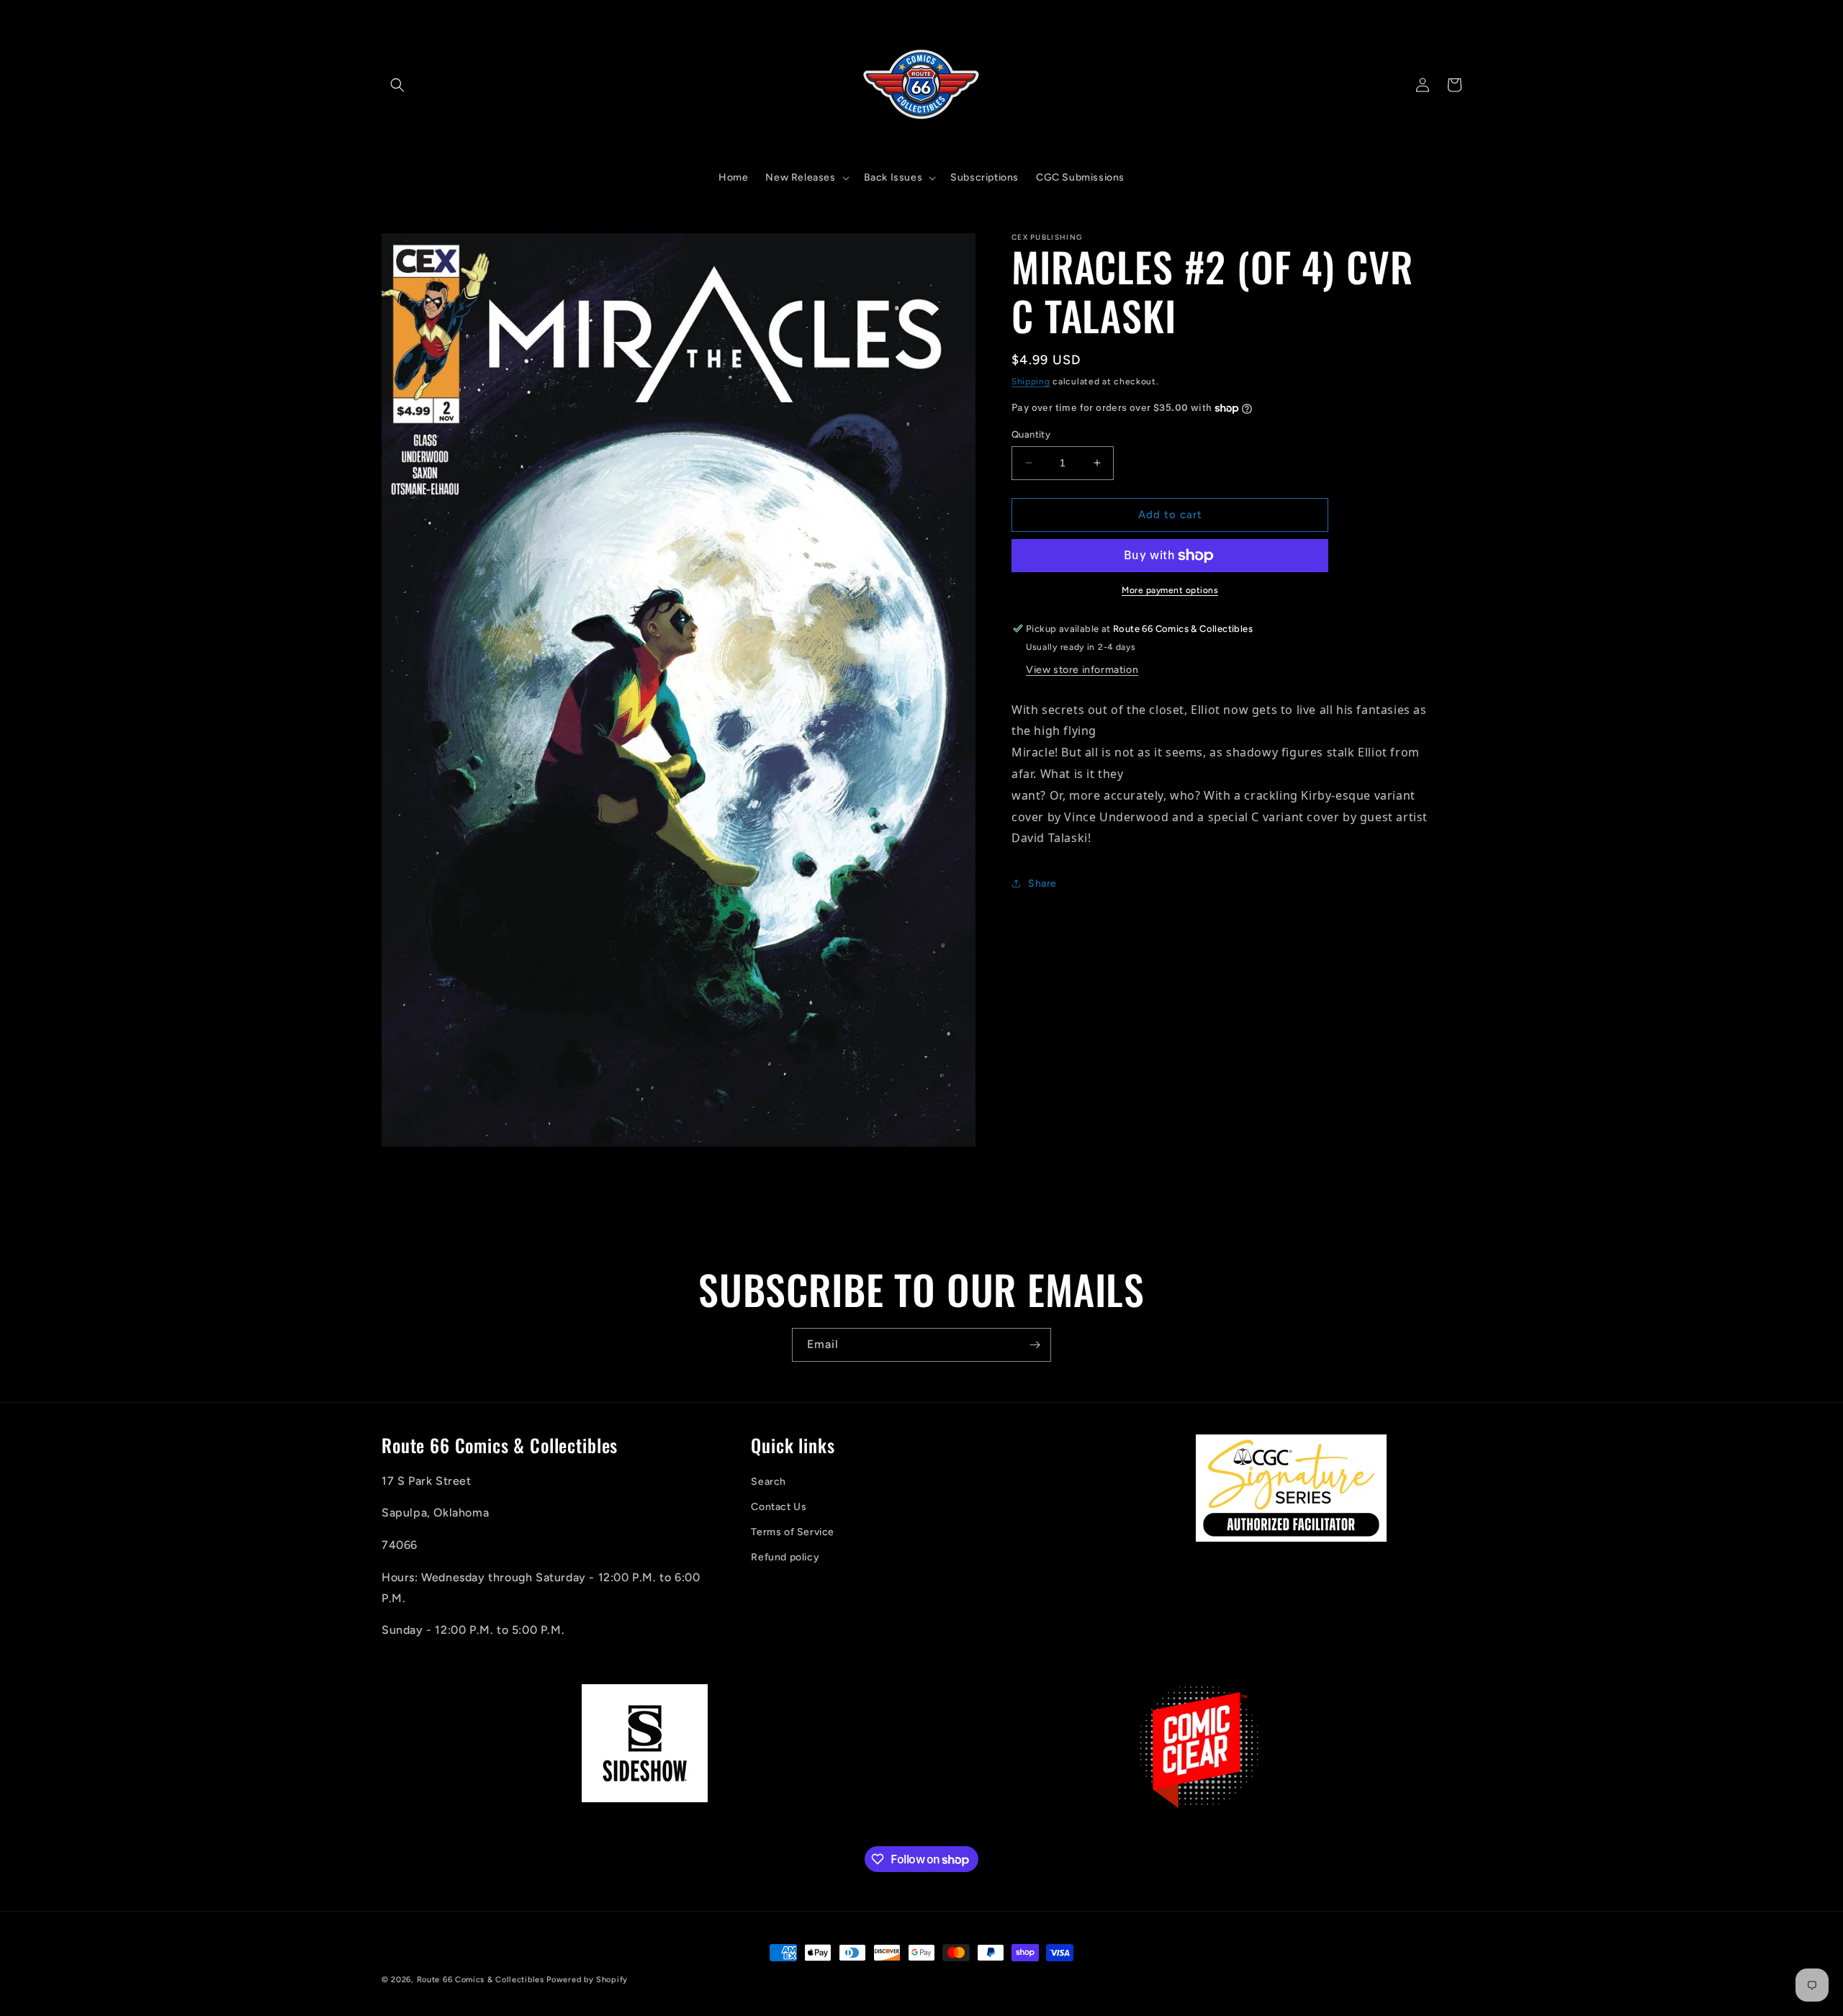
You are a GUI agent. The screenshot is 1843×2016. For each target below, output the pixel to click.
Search (769, 1482)
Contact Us (779, 1507)
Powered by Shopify (587, 1980)
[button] (397, 85)
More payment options (1170, 590)
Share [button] (1042, 883)
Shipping (1031, 381)
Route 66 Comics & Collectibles (481, 1980)
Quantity (1031, 434)
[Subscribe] (1035, 1345)
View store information (1082, 670)
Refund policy (785, 1557)
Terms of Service (793, 1532)
